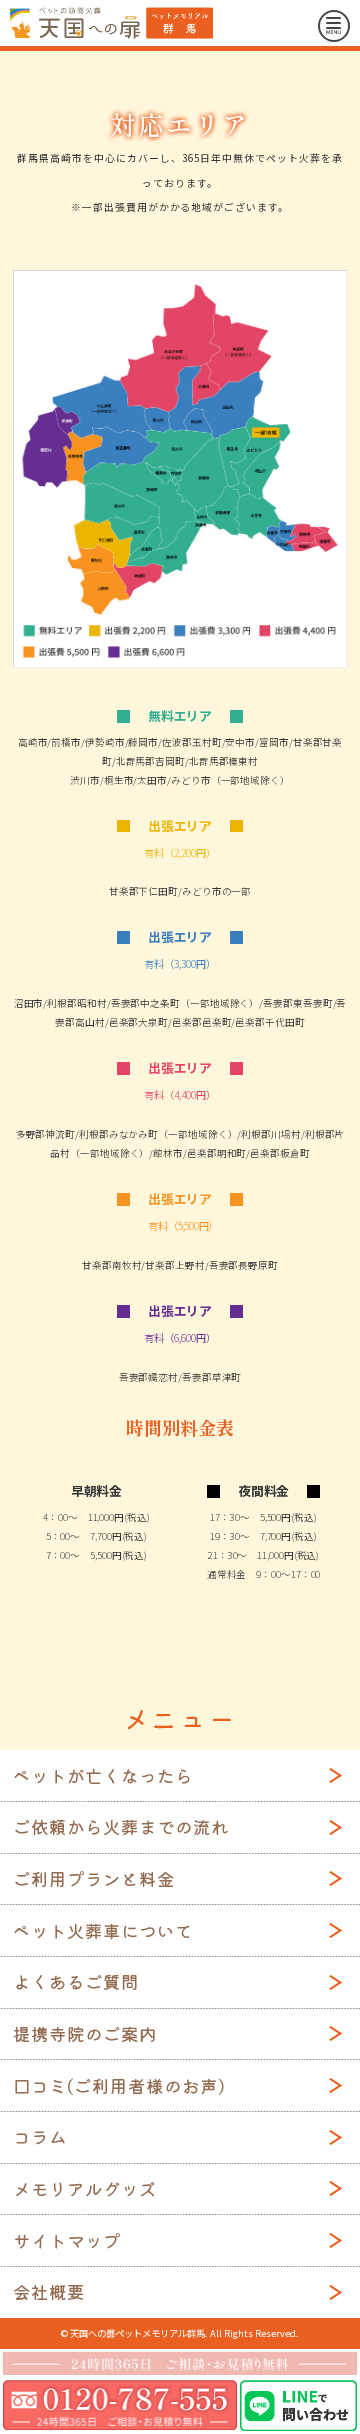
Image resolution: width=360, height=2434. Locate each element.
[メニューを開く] (334, 26)
